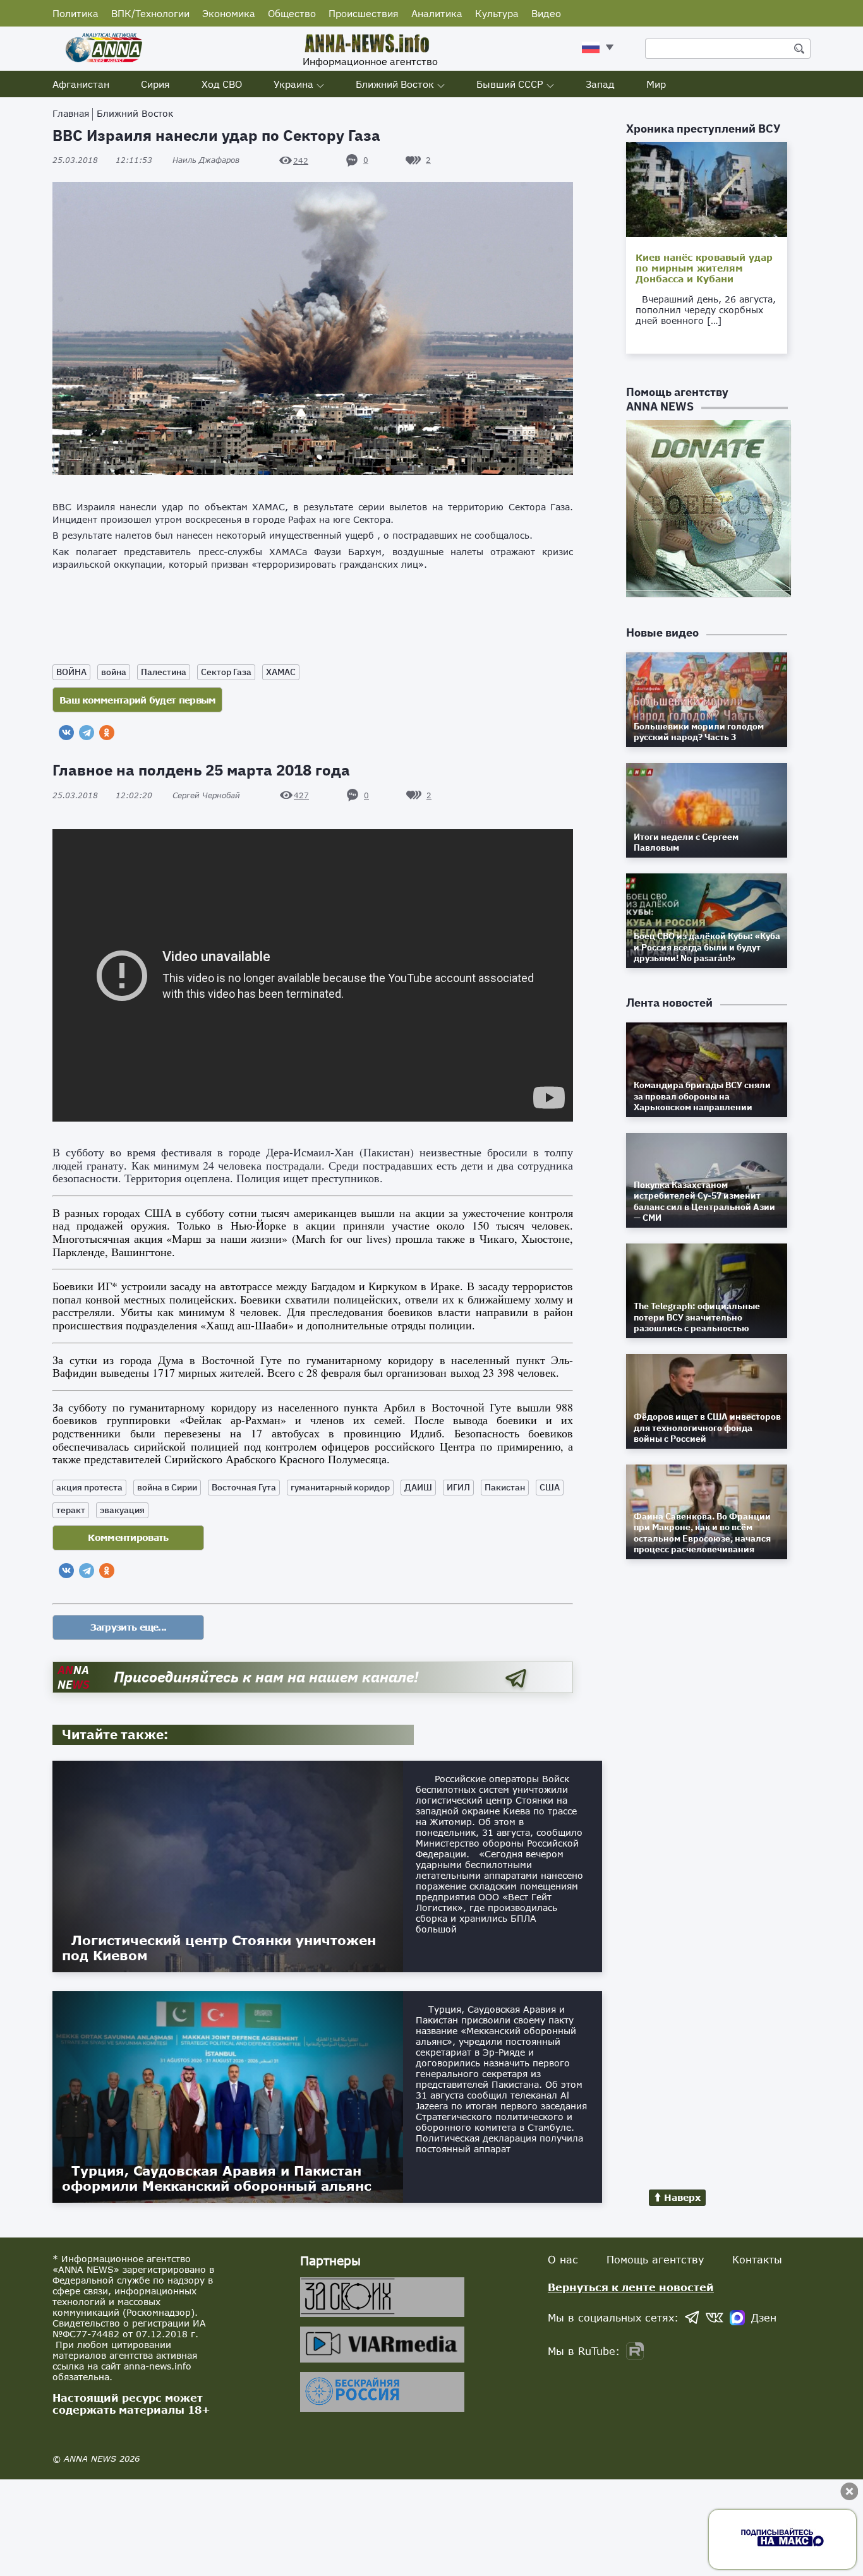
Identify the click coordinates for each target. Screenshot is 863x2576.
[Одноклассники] (107, 733)
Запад (600, 84)
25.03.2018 (102, 160)
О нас (563, 2259)
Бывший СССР (510, 84)
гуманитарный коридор (340, 1487)
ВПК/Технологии (150, 13)
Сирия (155, 84)
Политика (75, 13)
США (550, 1487)
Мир (656, 84)
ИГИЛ (458, 1487)
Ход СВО (222, 84)
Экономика (229, 13)
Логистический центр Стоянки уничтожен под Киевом (219, 1948)
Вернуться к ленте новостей (631, 2287)
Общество (292, 13)
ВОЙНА (71, 672)
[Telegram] (87, 733)
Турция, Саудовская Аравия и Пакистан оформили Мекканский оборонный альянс (217, 2178)
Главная (71, 113)
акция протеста (89, 1487)
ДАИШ (418, 1487)
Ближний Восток (395, 84)
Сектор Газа (226, 672)
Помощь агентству (655, 2259)
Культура (497, 13)
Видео (546, 13)
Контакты (757, 2259)
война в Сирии (167, 1487)
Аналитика (437, 13)
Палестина (164, 672)
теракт (71, 1510)
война (114, 672)
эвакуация (122, 1510)
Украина (293, 84)
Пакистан (505, 1487)
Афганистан (81, 84)
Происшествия (364, 13)
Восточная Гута (244, 1487)
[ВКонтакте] (66, 733)
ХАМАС (281, 672)
